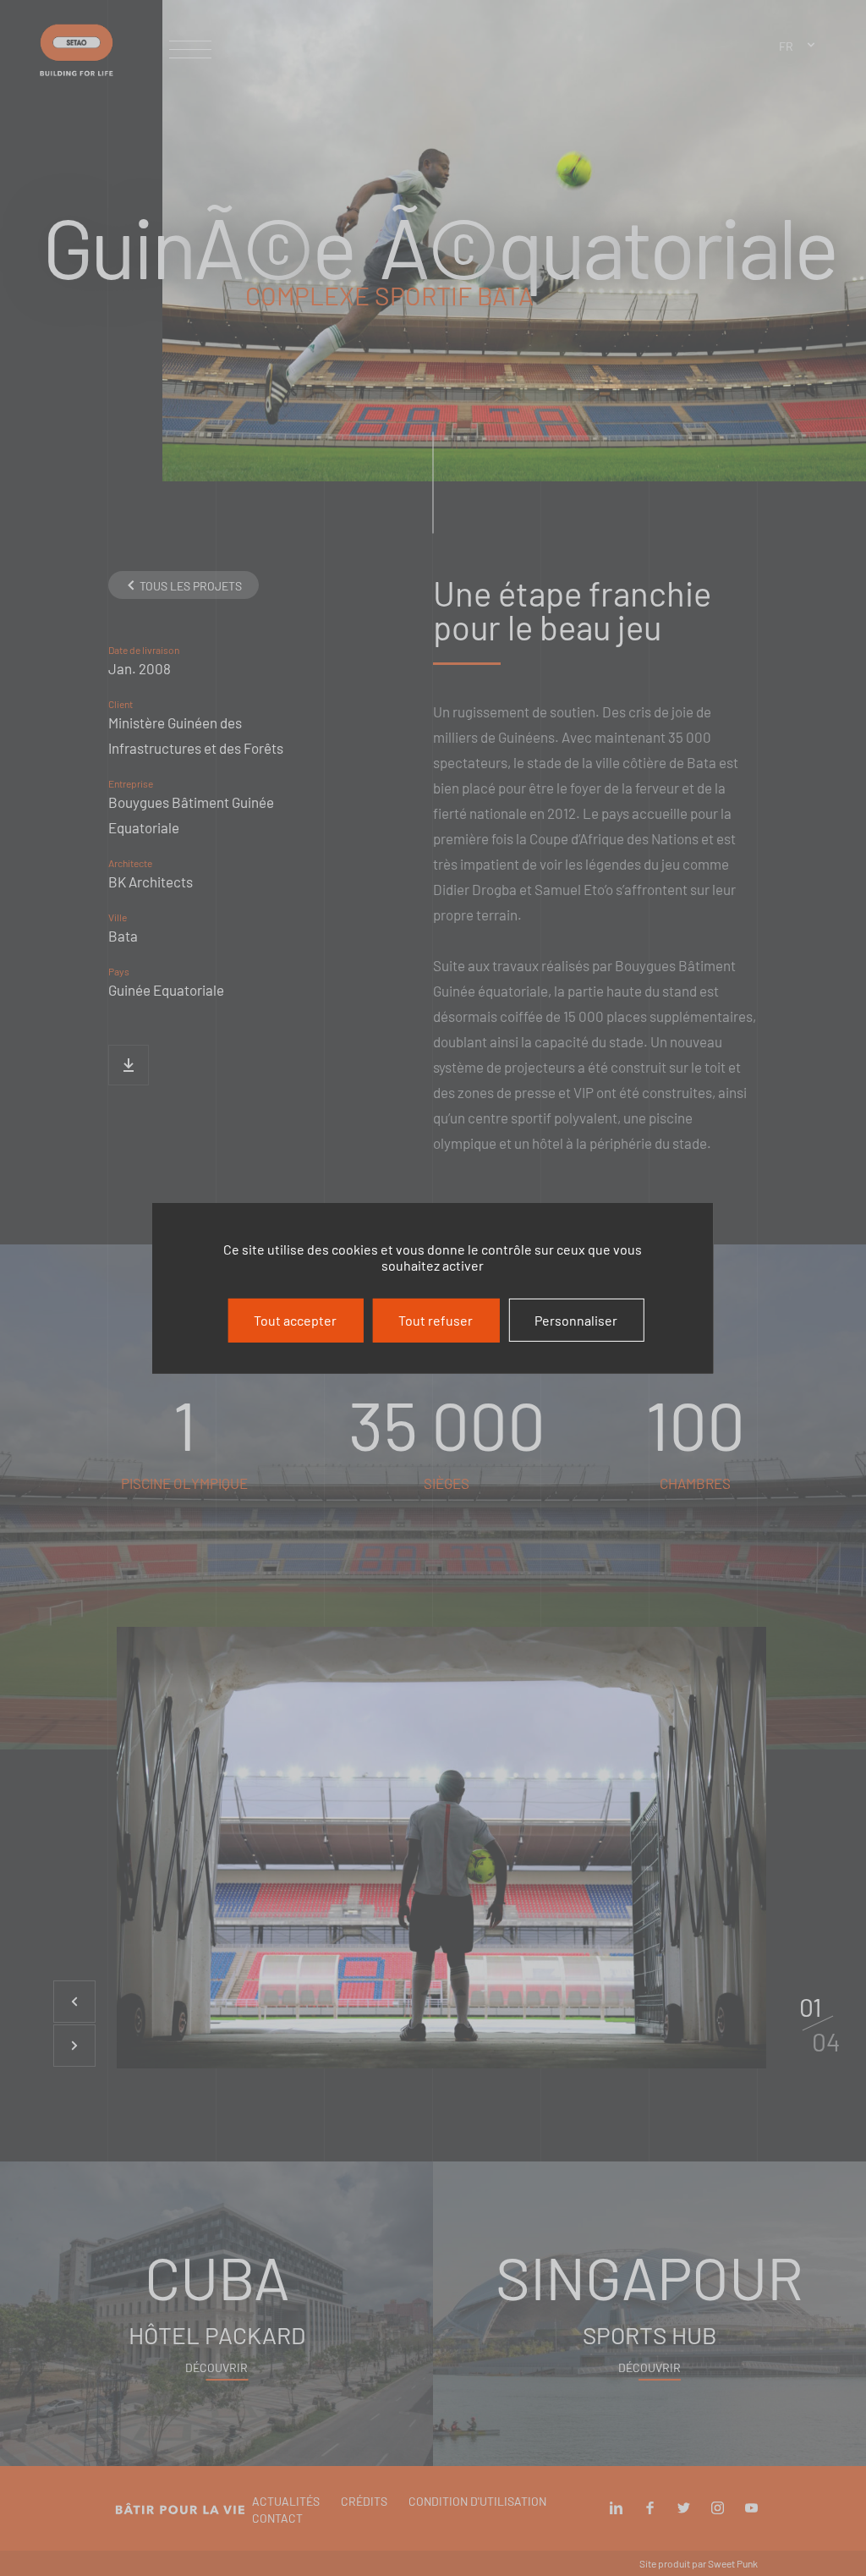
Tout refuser (436, 1319)
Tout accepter (295, 1319)
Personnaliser (576, 1319)
